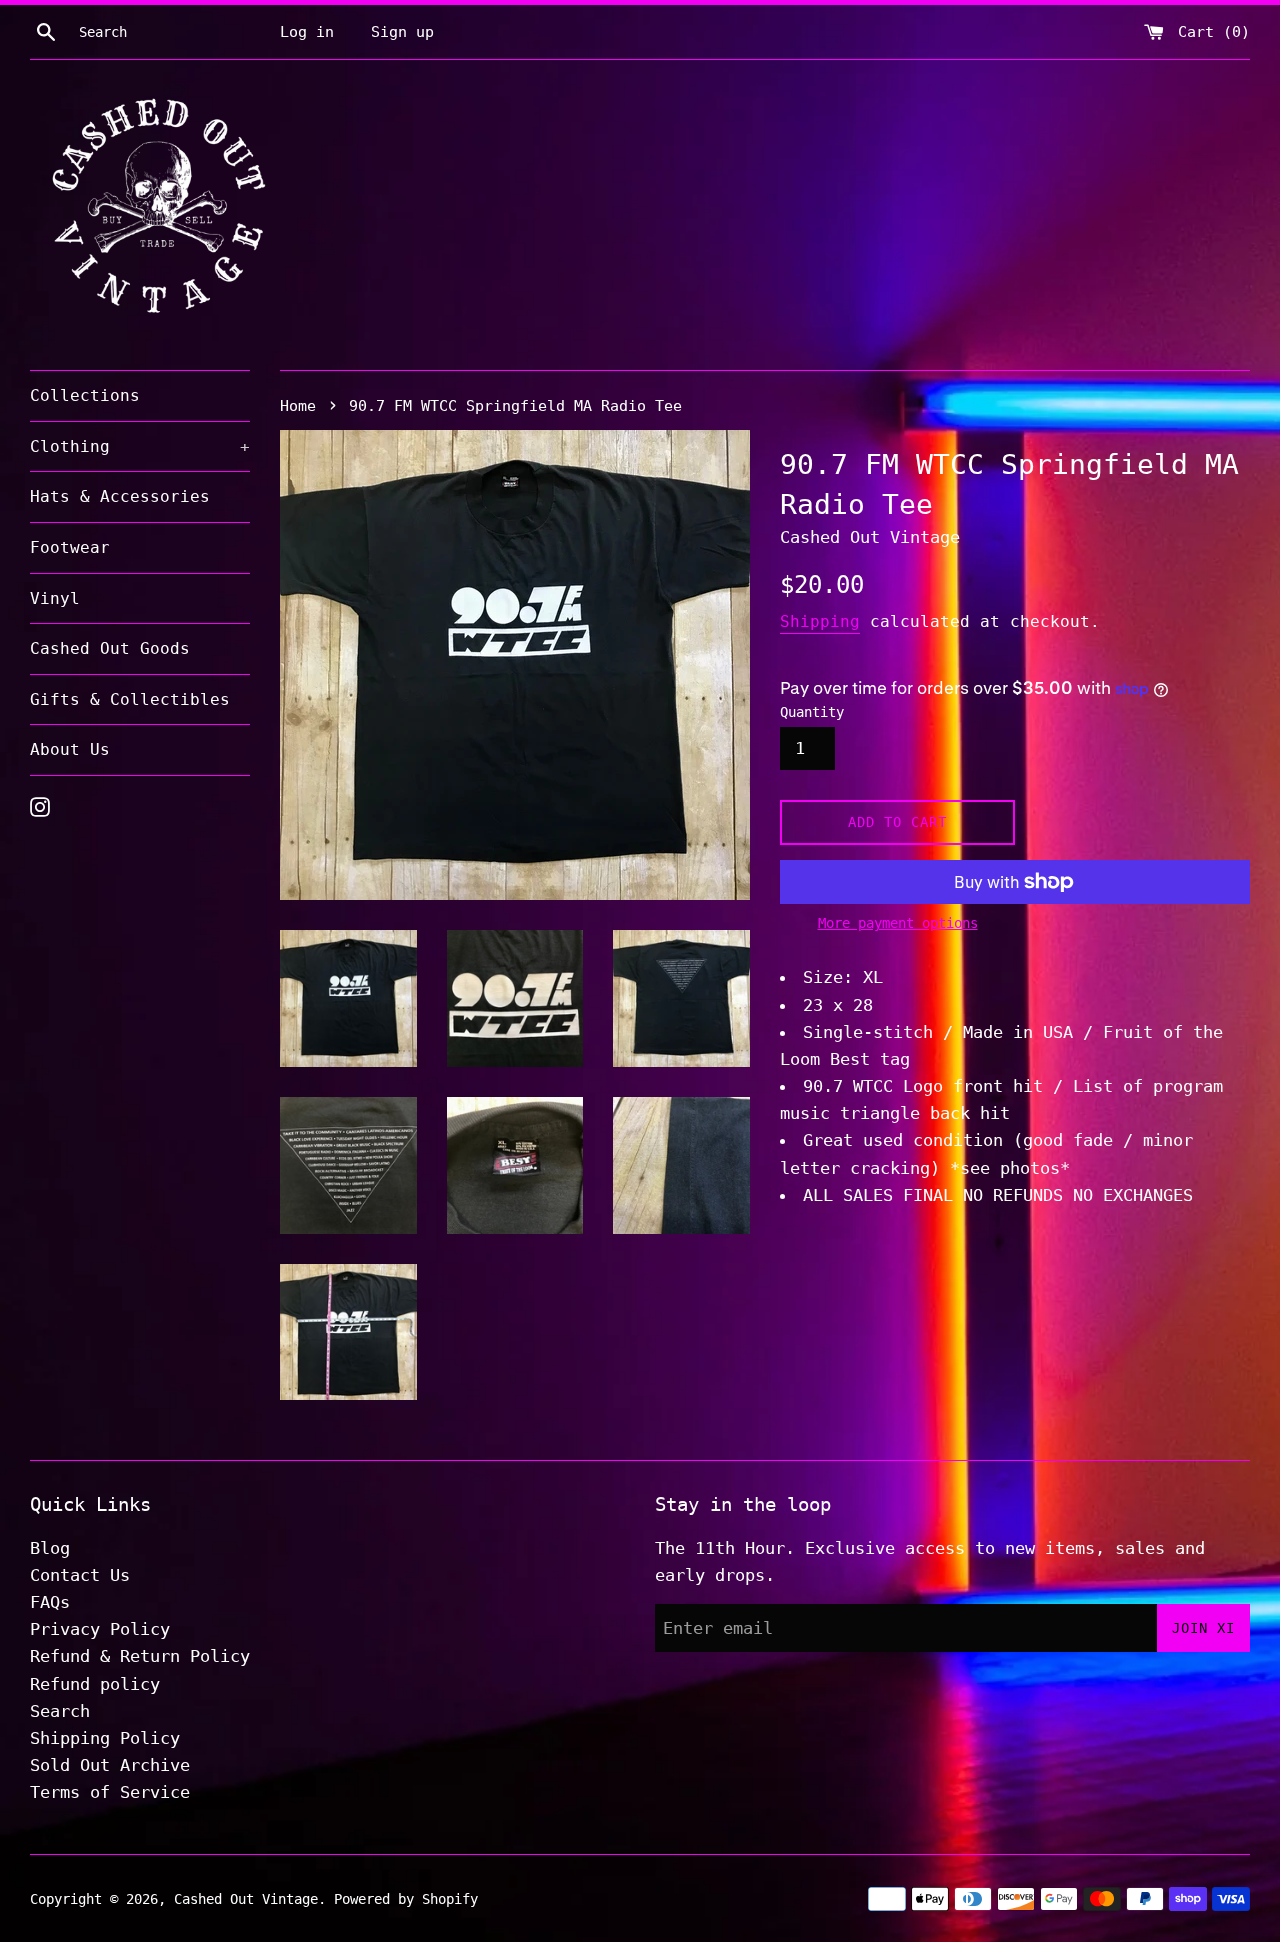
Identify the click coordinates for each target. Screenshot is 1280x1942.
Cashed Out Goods (110, 648)
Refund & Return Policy (140, 1656)
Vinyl (55, 598)
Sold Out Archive (110, 1765)
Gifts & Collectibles (130, 699)
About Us (70, 749)
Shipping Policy (105, 1738)
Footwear (70, 547)
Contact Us (80, 1575)
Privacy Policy (100, 1629)
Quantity (812, 712)
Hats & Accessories (120, 496)
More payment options (898, 923)
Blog (50, 1548)
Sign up (402, 32)
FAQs (50, 1602)
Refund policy (95, 1684)
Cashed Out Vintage (246, 1899)
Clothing (140, 446)
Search (60, 1711)
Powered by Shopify (406, 1899)
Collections (85, 395)
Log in (307, 32)
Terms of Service (110, 1792)
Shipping (820, 621)
